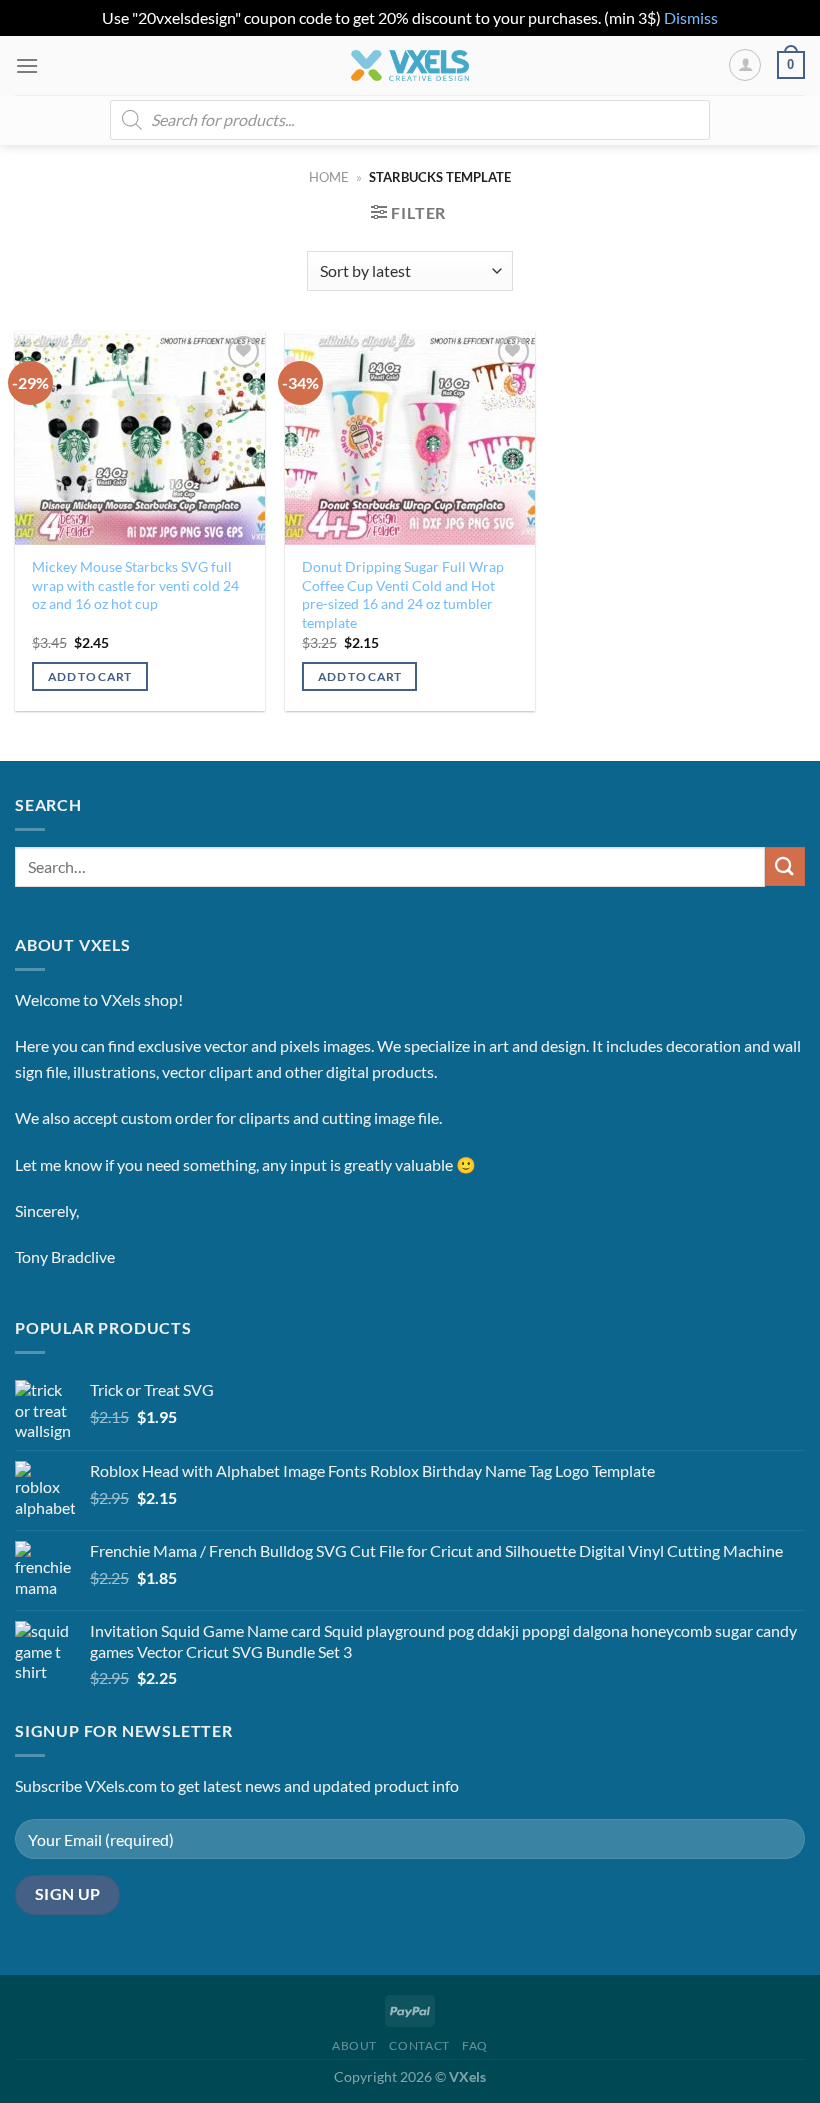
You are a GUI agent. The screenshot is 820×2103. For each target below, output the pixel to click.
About (354, 2045)
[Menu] (27, 65)
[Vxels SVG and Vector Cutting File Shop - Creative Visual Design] (410, 65)
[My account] (745, 65)
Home (329, 177)
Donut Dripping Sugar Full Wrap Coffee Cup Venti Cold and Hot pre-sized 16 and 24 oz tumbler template (403, 594)
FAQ (475, 2045)
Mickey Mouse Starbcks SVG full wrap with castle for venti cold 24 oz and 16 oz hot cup (135, 585)
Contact (419, 2045)
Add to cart (90, 676)
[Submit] (785, 866)
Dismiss (691, 17)
